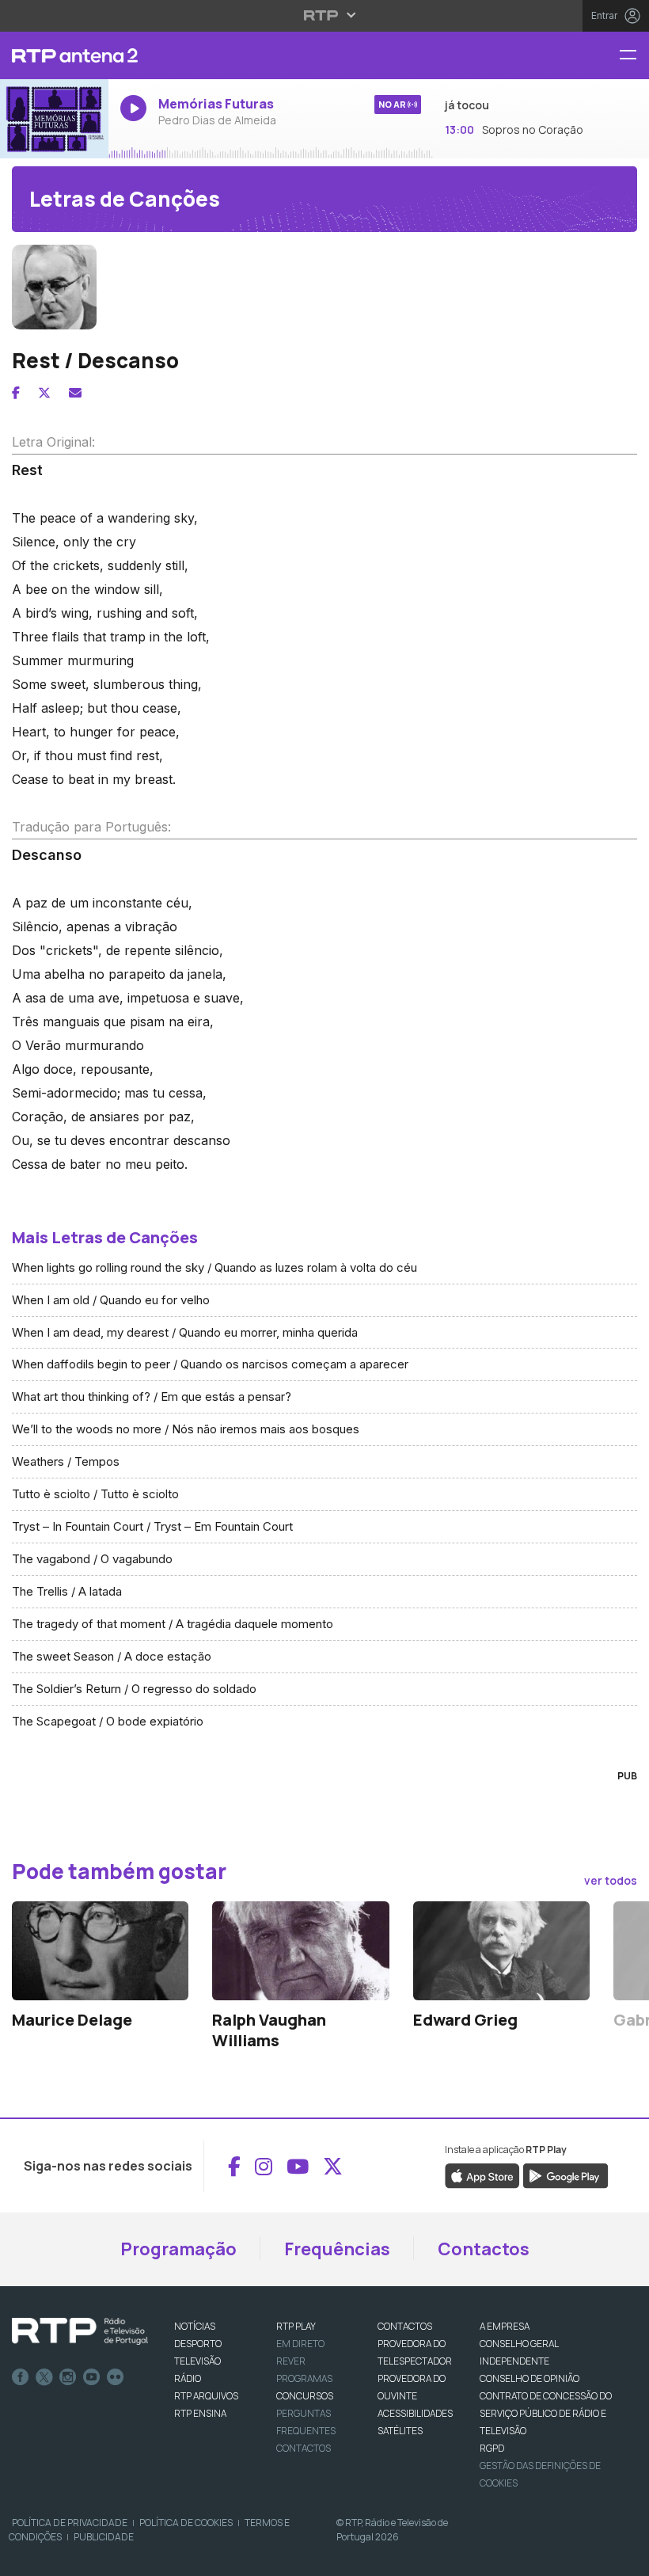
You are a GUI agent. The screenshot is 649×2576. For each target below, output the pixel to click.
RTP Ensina (200, 2413)
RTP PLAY (296, 2326)
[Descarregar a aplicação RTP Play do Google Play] (566, 2175)
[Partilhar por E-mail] (75, 393)
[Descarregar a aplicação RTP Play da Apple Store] (482, 2175)
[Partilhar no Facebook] (16, 393)
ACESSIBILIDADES (415, 2413)
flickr (116, 2377)
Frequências (337, 2249)
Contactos (484, 2249)
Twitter (44, 2377)
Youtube (92, 2377)
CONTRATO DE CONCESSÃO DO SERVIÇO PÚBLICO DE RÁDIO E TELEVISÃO (546, 2413)
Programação (178, 2249)
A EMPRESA (505, 2326)
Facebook (21, 2377)
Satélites (400, 2431)
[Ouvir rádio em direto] (54, 119)
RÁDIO (188, 2378)
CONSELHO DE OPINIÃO (529, 2378)
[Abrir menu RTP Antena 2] (634, 56)
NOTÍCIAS (195, 2326)
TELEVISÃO (197, 2361)
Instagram (68, 2377)
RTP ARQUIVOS (206, 2396)
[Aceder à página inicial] (54, 55)
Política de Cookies (186, 2523)
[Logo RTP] (80, 2331)
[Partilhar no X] (44, 393)
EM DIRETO (300, 2344)
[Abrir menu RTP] (325, 15)
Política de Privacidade (70, 2523)
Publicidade (104, 2537)
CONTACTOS (405, 2326)
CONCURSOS (305, 2396)
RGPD (492, 2448)
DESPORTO (198, 2344)
